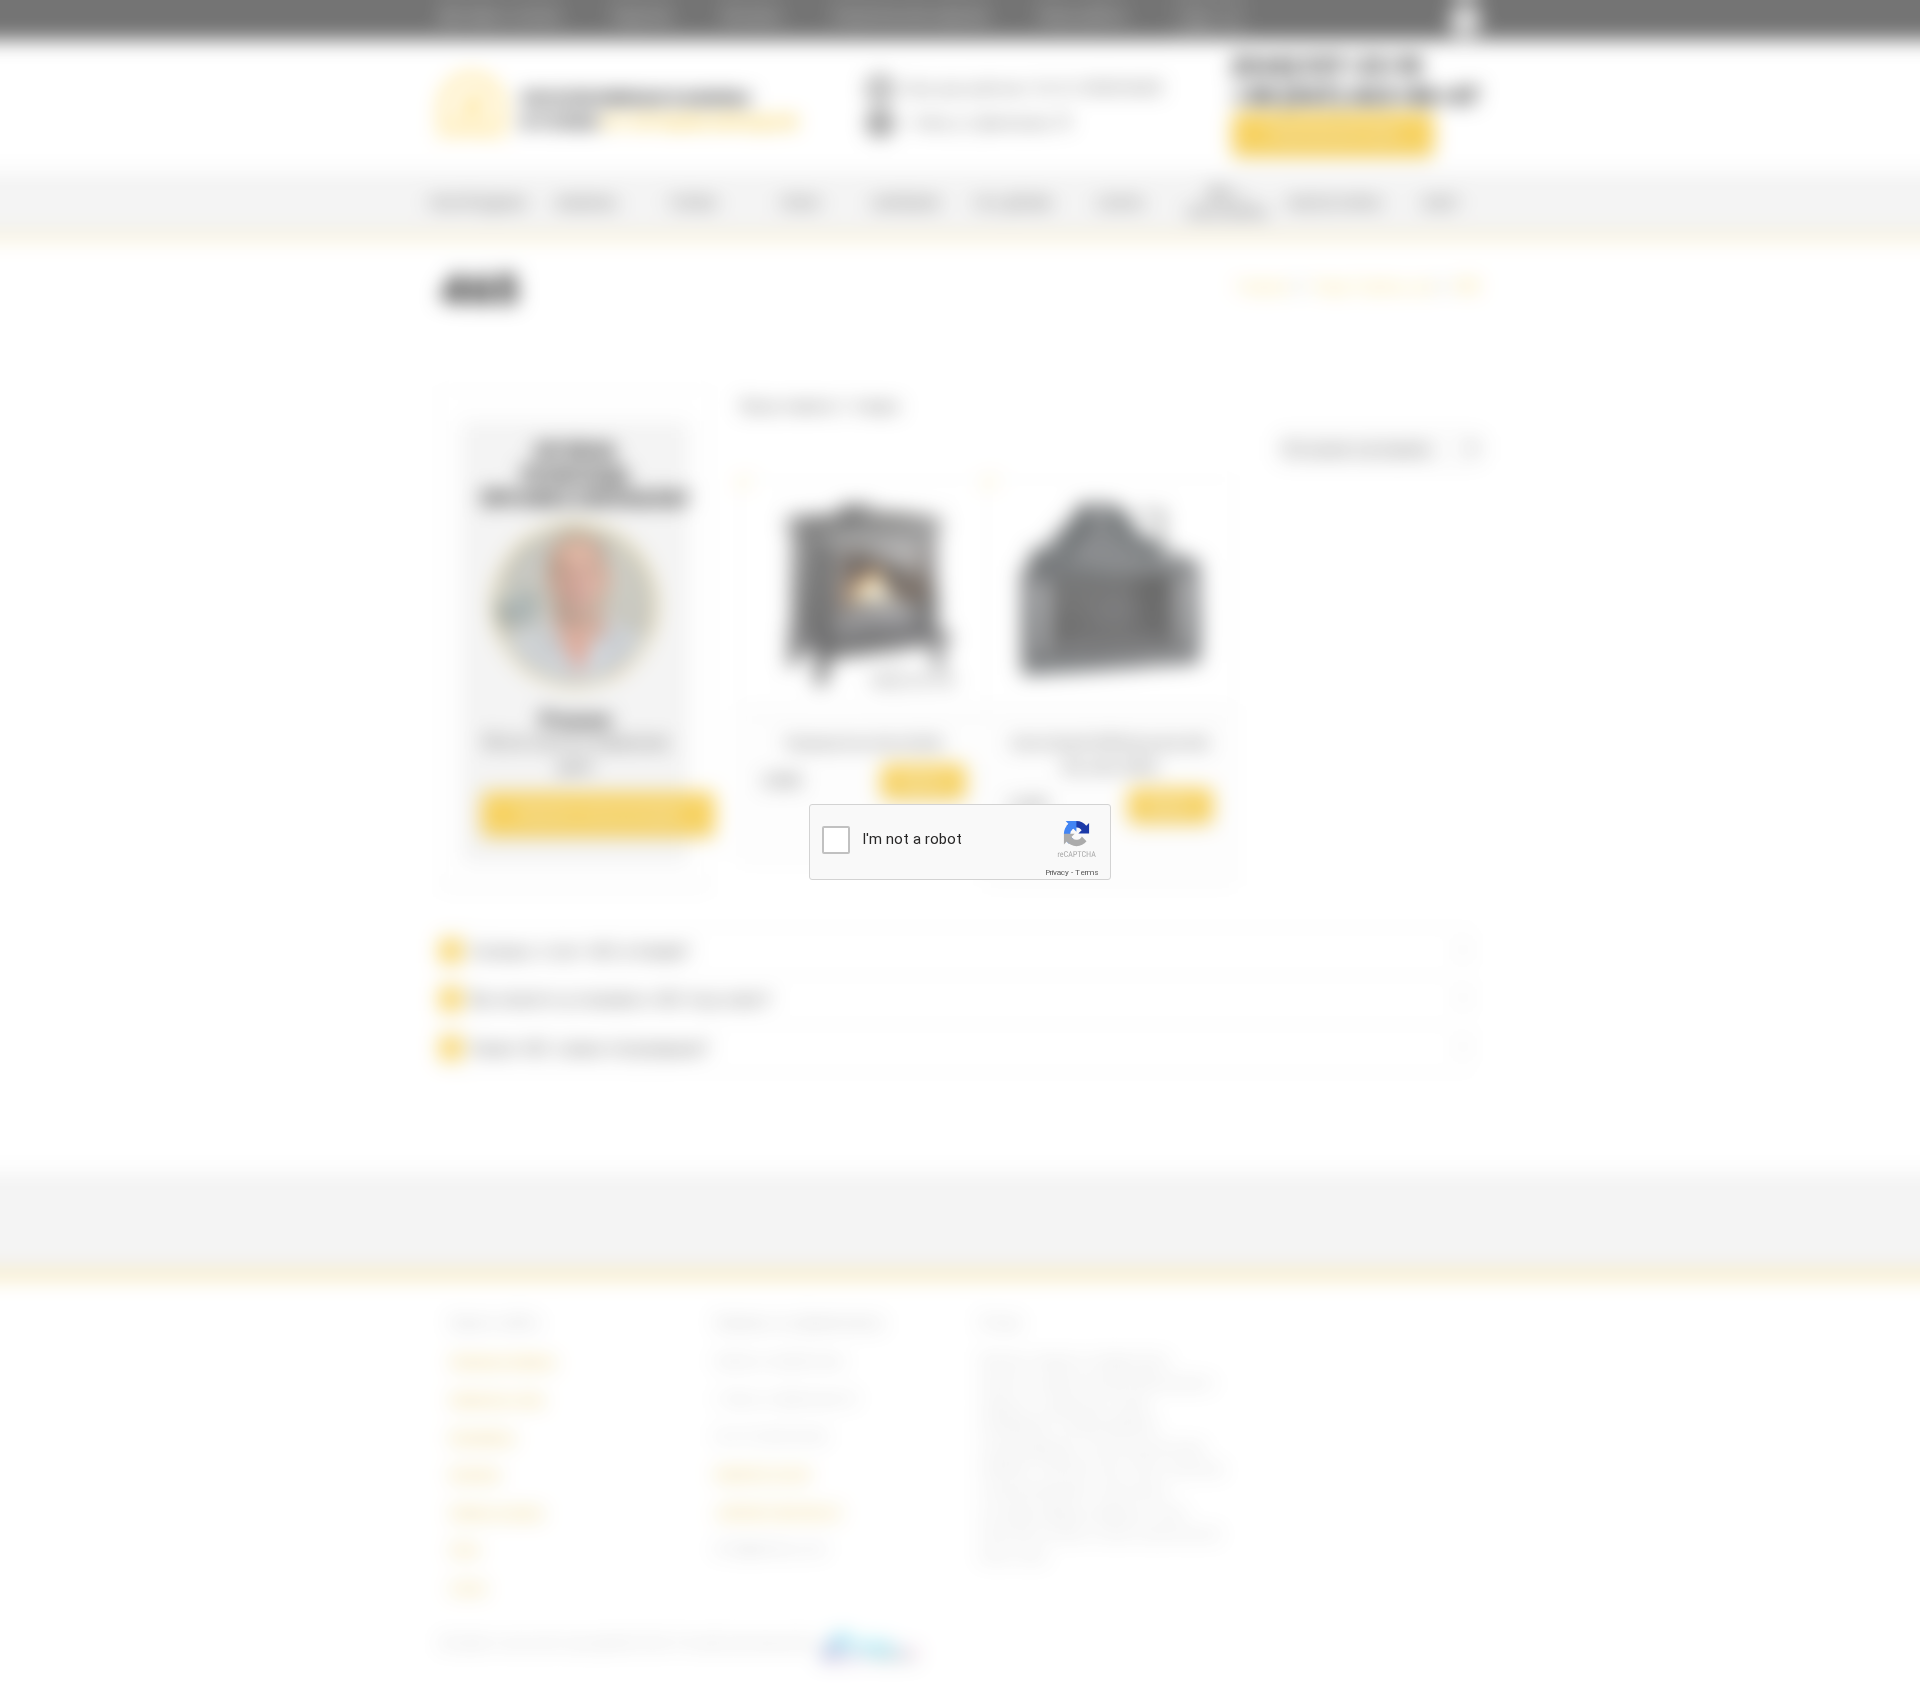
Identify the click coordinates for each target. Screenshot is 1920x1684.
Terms (1087, 872)
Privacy (1057, 872)
